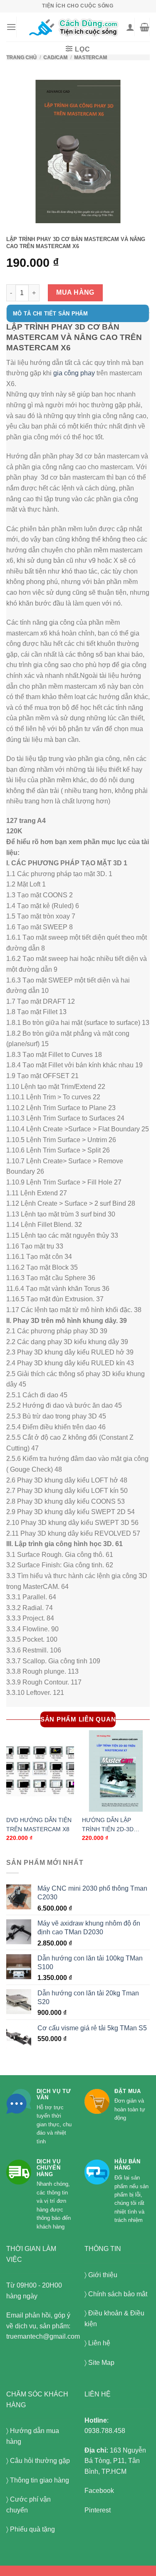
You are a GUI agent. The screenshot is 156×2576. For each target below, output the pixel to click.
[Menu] (11, 27)
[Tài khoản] (130, 27)
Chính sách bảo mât (118, 2294)
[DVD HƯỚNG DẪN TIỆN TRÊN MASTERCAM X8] (40, 1771)
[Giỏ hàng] (145, 27)
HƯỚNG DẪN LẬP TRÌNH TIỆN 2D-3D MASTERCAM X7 (108, 1826)
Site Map (101, 2363)
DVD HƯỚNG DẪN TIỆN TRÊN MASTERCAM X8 (39, 1825)
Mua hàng (75, 292)
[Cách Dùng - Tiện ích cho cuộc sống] (74, 27)
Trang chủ (21, 57)
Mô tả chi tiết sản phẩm (50, 314)
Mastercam (90, 57)
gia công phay (74, 373)
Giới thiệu (103, 2275)
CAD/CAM (55, 57)
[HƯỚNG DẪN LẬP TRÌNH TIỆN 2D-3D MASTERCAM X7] (116, 1771)
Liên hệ (99, 2343)
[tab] (78, 318)
